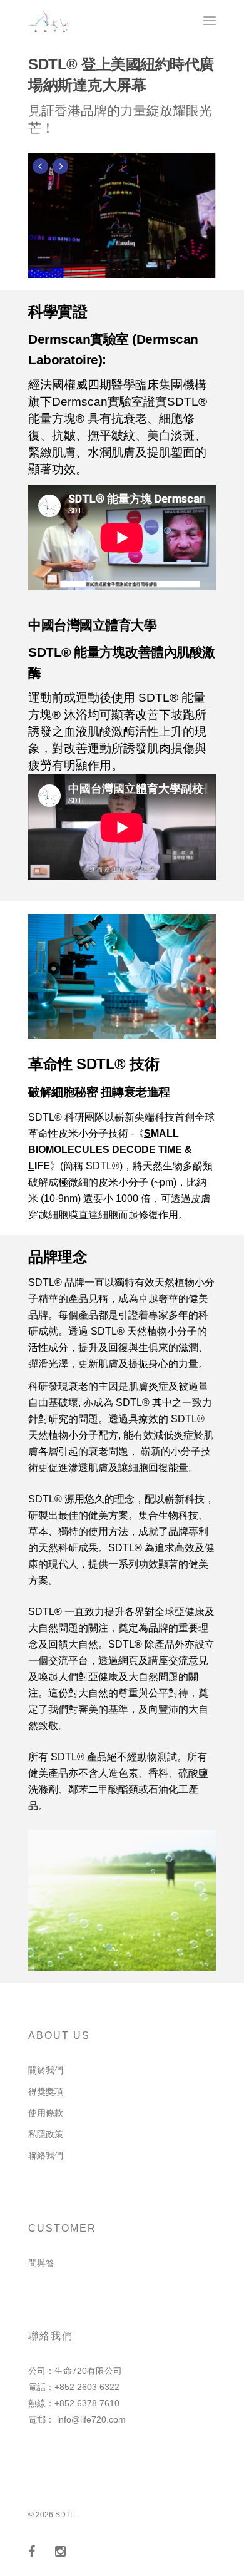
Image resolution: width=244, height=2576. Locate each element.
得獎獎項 (46, 2091)
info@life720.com (91, 2419)
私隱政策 (46, 2134)
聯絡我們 (46, 2155)
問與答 (41, 2263)
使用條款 (46, 2113)
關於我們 (46, 2070)
